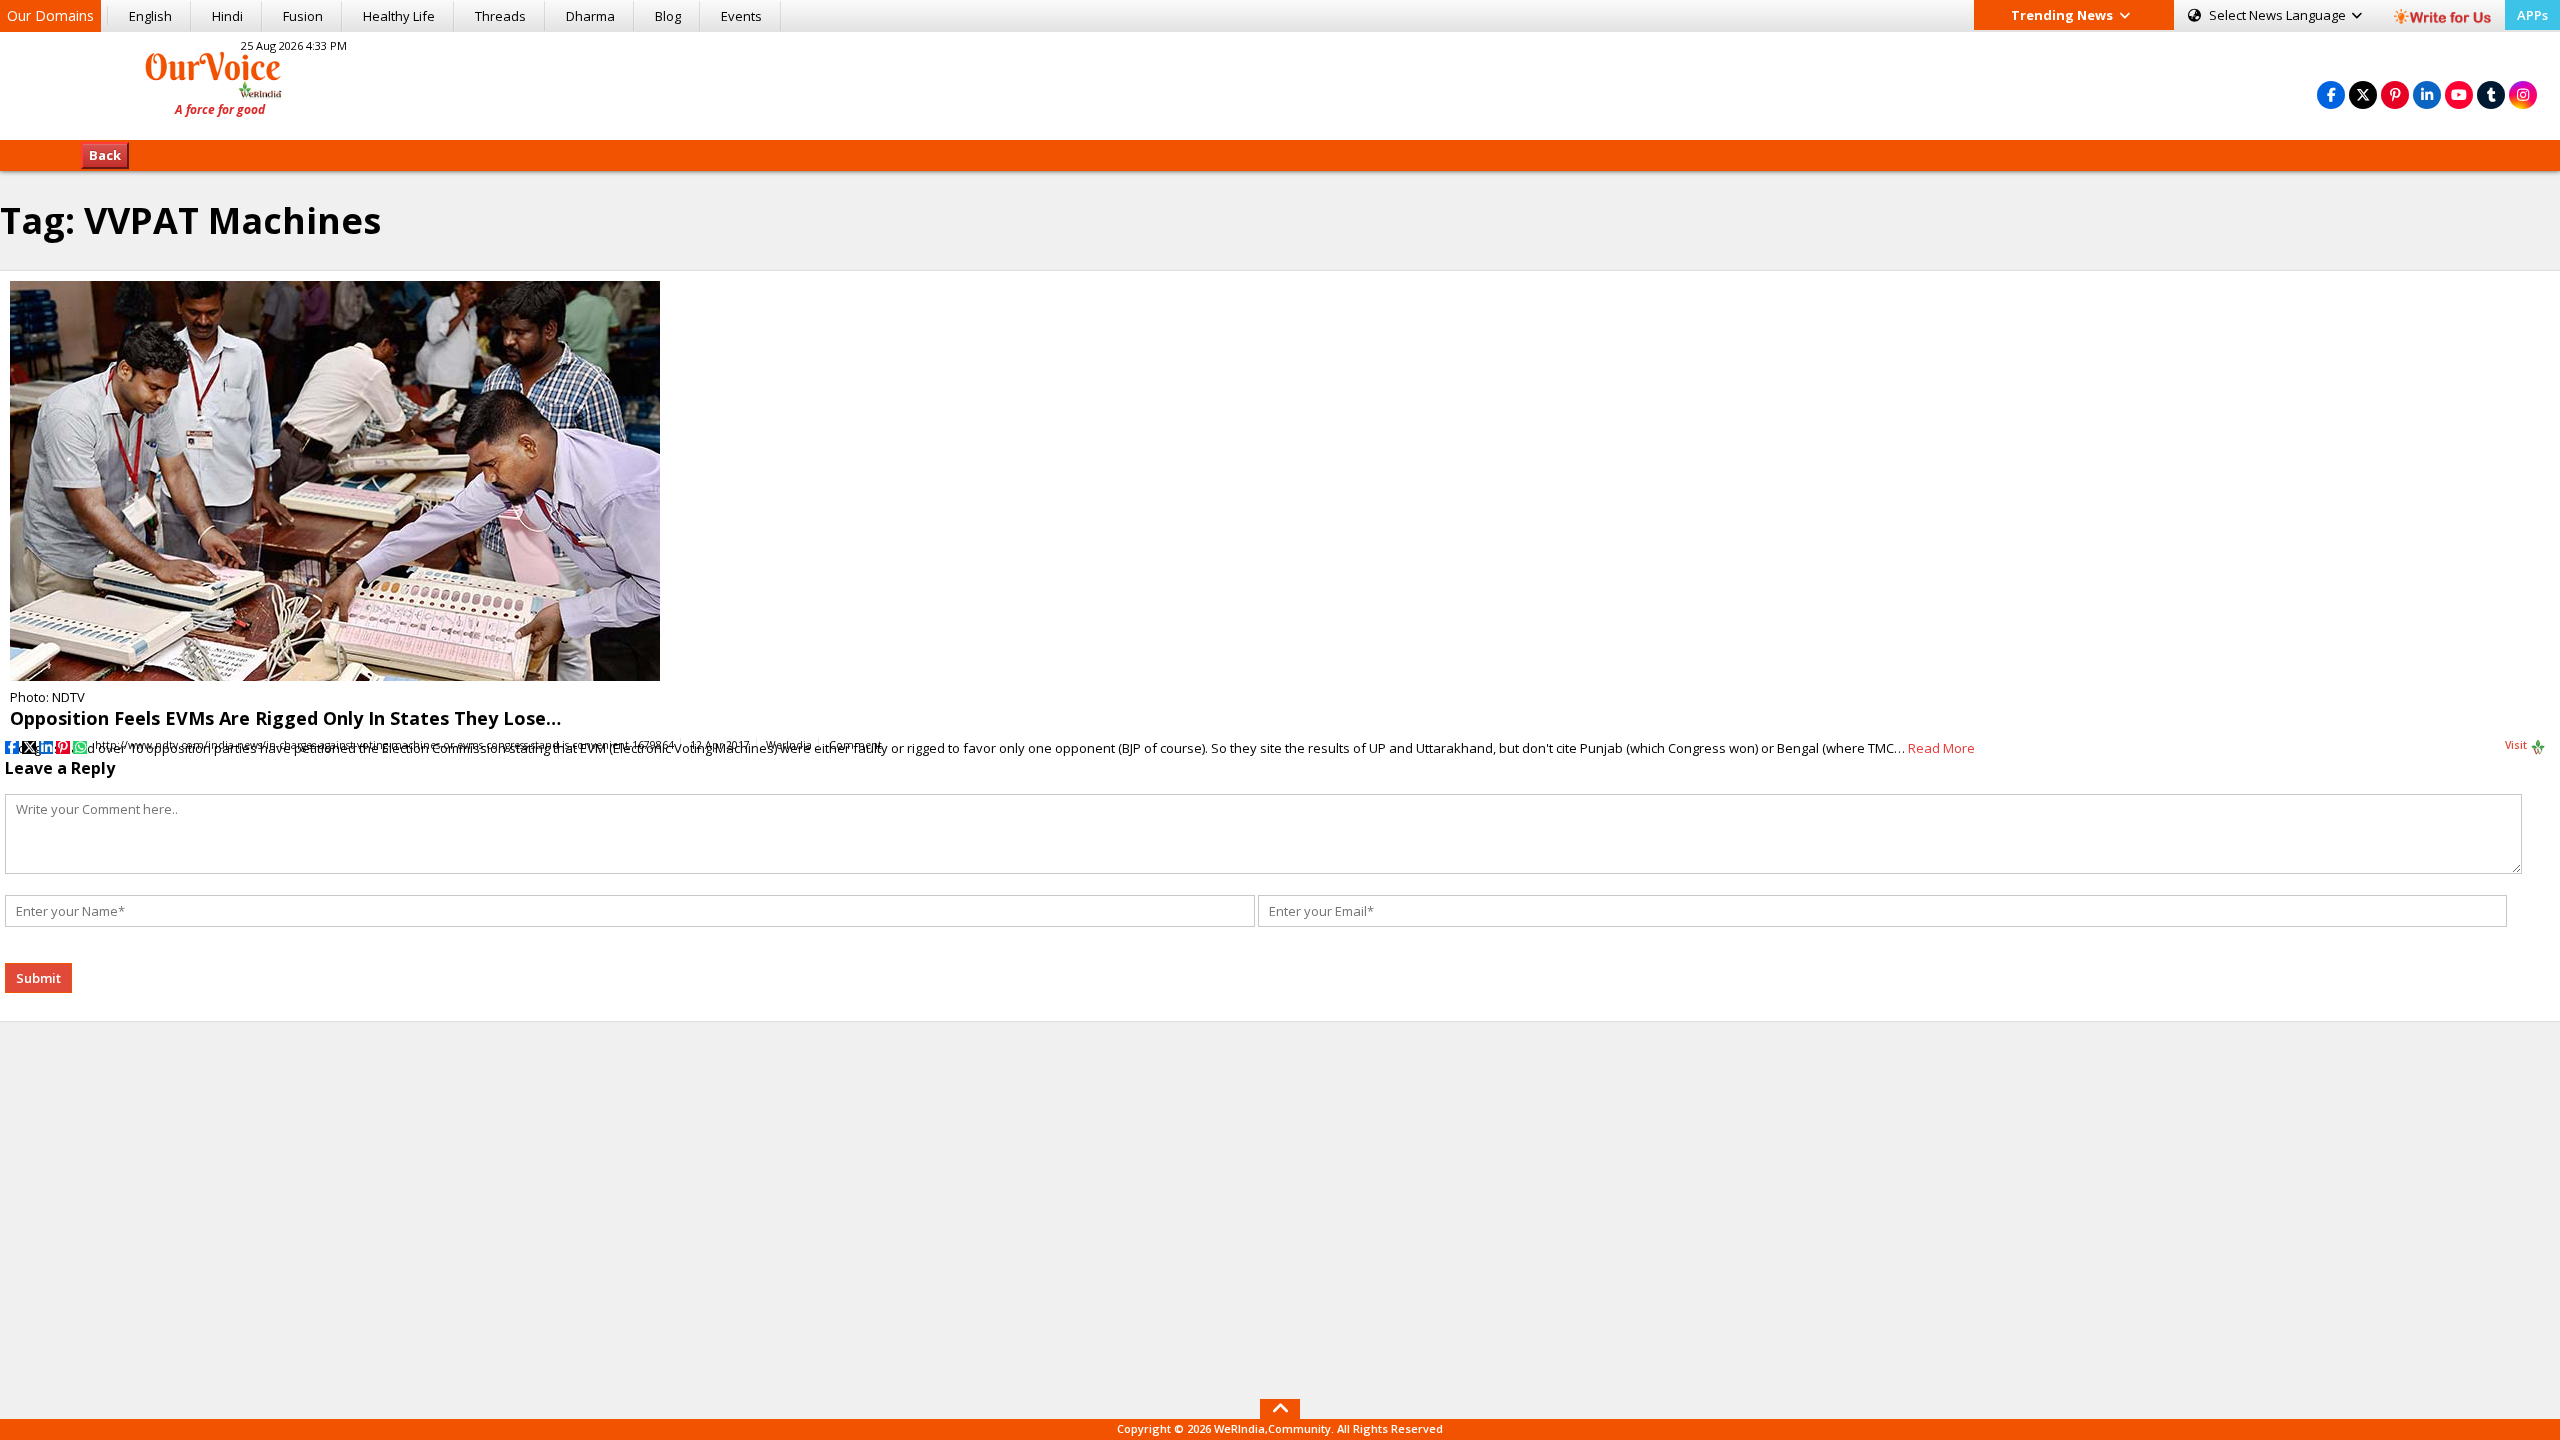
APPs (2532, 15)
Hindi (227, 16)
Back (105, 155)
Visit (2517, 745)
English (150, 16)
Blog (668, 16)
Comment (855, 745)
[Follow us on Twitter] (2363, 94)
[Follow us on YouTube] (2459, 94)
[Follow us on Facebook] (2331, 94)
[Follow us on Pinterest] (2395, 94)
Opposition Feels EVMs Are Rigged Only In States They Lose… (285, 718)
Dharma (590, 16)
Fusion (303, 16)
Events (741, 16)
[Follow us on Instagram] (2523, 94)
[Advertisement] (1280, 83)
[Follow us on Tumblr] (2491, 94)
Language (2279, 15)
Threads (500, 16)
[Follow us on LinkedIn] (2427, 94)
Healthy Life (399, 16)
